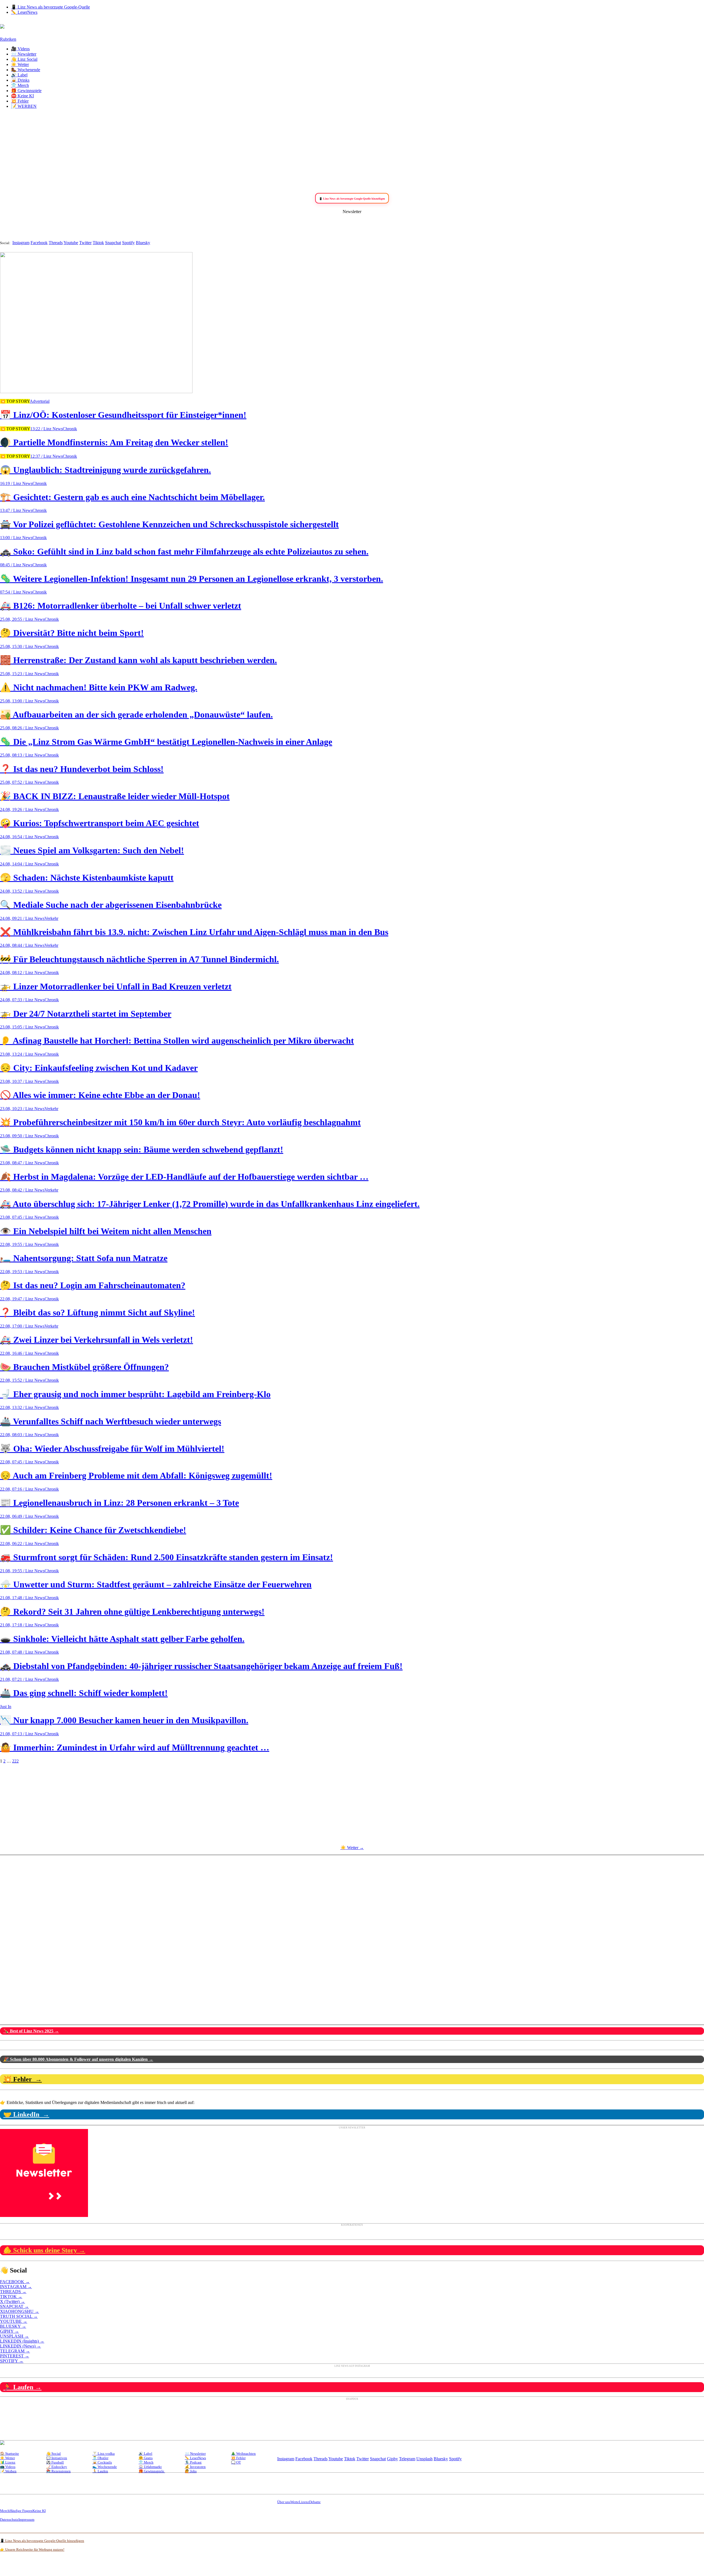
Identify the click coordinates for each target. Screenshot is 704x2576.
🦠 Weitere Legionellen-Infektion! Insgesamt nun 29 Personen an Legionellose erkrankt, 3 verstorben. (192, 579)
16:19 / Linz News (16, 483)
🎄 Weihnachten (243, 2454)
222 (15, 1761)
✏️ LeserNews (24, 12)
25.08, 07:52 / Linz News (22, 782)
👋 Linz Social (24, 59)
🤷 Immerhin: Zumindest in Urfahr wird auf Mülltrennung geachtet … (135, 1747)
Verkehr (51, 918)
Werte (295, 2502)
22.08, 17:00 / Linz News (22, 1326)
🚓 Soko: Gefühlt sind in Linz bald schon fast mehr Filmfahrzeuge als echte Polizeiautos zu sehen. (184, 551)
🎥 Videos (20, 49)
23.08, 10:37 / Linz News (22, 1081)
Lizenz (304, 2502)
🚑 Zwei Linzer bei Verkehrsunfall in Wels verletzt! (97, 1340)
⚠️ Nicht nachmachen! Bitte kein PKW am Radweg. (99, 687)
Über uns (284, 2502)
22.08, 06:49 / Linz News (22, 1516)
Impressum (26, 2520)
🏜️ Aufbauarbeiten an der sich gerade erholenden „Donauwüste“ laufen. (136, 715)
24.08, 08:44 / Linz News (22, 945)
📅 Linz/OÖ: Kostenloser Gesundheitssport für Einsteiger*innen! (123, 415)
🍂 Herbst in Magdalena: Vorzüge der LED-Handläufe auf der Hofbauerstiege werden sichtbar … (184, 1177)
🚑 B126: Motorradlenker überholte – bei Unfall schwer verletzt (121, 606)
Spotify (128, 243)
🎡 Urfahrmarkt (150, 2467)
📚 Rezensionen (58, 2471)
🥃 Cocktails (102, 2462)
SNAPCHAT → (14, 2306)
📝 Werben (8, 2471)
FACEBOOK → (15, 2282)
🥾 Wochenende (26, 70)
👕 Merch (20, 85)
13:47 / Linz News (16, 510)
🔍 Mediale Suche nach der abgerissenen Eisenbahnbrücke (111, 905)
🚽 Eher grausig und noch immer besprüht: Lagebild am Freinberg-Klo (135, 1394)
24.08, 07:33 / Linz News (22, 1000)
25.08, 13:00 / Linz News (22, 701)
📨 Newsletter (24, 54)
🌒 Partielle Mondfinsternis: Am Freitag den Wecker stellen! (114, 442)
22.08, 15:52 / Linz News (22, 1380)
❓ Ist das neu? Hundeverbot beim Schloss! (82, 769)
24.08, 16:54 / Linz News (22, 837)
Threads (56, 243)
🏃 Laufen (100, 2471)
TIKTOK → (11, 2297)
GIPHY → (9, 2331)
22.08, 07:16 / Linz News (22, 1489)
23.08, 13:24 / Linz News (22, 1054)
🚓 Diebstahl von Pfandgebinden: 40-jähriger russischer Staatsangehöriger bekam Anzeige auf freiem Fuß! (201, 1666)
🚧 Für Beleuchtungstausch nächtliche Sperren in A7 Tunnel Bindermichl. (139, 959)
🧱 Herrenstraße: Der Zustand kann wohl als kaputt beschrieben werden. (138, 660)
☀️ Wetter (20, 64)
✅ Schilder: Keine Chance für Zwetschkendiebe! (93, 1530)
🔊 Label (19, 75)
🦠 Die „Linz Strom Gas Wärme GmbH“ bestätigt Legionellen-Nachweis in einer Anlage (166, 742)
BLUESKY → (13, 2326)
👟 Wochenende (105, 2467)
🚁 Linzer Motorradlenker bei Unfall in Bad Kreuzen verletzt (116, 986)
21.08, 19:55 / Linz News (22, 1571)
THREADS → (13, 2292)
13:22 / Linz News (46, 429)
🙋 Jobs (191, 2471)
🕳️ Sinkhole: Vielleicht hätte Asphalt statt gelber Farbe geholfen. (122, 1639)
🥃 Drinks (20, 80)
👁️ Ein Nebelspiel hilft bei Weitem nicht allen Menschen (106, 1231)
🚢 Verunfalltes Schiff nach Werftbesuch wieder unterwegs (111, 1421)
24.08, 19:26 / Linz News (22, 810)
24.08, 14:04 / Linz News (22, 864)
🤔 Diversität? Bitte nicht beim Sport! (72, 633)
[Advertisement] (352, 152)
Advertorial (40, 401)
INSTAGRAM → (16, 2287)
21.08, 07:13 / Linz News (22, 1734)
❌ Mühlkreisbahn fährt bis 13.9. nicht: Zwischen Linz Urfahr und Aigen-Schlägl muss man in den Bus (194, 932)
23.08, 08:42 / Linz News (22, 1190)
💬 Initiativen (57, 2458)
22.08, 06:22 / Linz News (22, 1544)
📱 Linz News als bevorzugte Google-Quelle (50, 7)
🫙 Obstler (100, 2458)
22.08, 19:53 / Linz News (22, 1272)
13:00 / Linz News (16, 538)
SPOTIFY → (12, 2361)
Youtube (71, 243)
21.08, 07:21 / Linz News (22, 1679)
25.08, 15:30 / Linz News (22, 646)
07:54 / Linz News (16, 592)
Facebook (39, 243)
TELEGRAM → (15, 2351)
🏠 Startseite (9, 2454)
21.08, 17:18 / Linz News (22, 1625)
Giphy (392, 2459)
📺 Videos (8, 2467)
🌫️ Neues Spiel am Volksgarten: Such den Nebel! (92, 850)
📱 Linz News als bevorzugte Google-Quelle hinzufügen (42, 2541)
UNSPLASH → (14, 2336)
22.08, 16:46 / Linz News (22, 1353)
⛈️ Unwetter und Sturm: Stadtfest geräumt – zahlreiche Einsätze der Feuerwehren (156, 1584)
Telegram (407, 2459)
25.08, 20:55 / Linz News (22, 619)
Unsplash (424, 2459)
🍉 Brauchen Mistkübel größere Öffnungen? (84, 1367)
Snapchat (113, 243)
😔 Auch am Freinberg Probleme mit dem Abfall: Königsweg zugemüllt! (136, 1475)
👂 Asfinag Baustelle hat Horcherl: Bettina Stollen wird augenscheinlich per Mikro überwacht (177, 1041)
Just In (6, 1707)
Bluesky (143, 243)
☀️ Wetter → (352, 1848)
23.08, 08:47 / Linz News (22, 1163)
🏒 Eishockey (57, 2467)
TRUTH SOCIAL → (19, 2316)
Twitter (85, 243)
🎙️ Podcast (193, 2462)
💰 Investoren (195, 2467)
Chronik (70, 429)
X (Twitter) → (13, 2301)
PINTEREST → (15, 2356)
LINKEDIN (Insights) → (22, 2341)
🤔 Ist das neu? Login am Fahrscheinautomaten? (93, 1285)
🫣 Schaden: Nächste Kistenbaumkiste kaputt (87, 878)
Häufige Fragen (21, 2511)
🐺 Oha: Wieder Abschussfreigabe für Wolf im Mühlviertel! (112, 1449)
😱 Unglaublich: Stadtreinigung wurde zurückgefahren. (105, 470)
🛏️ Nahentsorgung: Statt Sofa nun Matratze (84, 1258)
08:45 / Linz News (16, 565)
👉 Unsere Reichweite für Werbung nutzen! (32, 2549)
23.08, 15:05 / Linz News (22, 1027)
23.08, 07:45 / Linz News (22, 1217)
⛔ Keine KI (22, 96)
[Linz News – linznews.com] (2, 26)
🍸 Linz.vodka (104, 2454)
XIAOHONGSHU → (20, 2311)
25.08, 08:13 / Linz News (22, 755)
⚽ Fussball (55, 2462)
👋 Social (53, 2454)
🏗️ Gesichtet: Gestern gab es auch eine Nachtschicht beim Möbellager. (132, 497)
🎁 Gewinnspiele (26, 91)
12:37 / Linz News (46, 456)
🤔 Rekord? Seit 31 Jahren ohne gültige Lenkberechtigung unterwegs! (132, 1612)
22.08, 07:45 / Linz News (22, 1462)
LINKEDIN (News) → (20, 2346)
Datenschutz (9, 2520)
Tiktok (98, 243)
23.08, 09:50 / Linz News (22, 1136)
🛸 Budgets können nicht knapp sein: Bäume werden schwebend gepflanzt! (142, 1149)
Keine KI (39, 2511)
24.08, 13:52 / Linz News (22, 891)
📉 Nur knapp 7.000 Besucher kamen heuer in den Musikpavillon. (124, 1720)
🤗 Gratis (146, 2458)
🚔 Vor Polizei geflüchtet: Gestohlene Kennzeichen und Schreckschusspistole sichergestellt (169, 524)
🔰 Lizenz (8, 2462)
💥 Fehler (20, 101)
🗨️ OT (236, 2462)
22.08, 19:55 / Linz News (22, 1244)
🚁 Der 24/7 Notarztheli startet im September (86, 1014)
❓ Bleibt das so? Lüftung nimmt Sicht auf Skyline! (97, 1312)
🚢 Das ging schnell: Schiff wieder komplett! (84, 1693)
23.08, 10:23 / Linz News (22, 1109)
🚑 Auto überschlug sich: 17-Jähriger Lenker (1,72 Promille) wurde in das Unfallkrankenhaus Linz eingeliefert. (210, 1204)
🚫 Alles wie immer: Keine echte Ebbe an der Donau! (100, 1095)
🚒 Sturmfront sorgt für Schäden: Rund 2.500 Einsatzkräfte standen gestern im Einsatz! (167, 1557)
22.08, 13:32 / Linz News (22, 1407)
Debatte (315, 2502)
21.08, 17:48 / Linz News (22, 1598)
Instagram (21, 243)
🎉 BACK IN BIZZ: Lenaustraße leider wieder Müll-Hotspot (115, 796)
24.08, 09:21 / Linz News (22, 918)
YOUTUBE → (14, 2321)
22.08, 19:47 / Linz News (22, 1299)
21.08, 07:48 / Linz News (22, 1652)
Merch (5, 2511)
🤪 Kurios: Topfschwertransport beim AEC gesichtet (100, 823)
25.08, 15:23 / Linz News (22, 674)
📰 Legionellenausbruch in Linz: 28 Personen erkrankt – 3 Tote (119, 1503)
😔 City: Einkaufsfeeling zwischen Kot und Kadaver (99, 1068)
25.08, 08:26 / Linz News (22, 728)
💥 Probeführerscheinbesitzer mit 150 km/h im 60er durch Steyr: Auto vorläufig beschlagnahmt (180, 1122)
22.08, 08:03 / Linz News (22, 1435)
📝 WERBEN (24, 106)
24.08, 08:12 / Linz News (22, 973)
